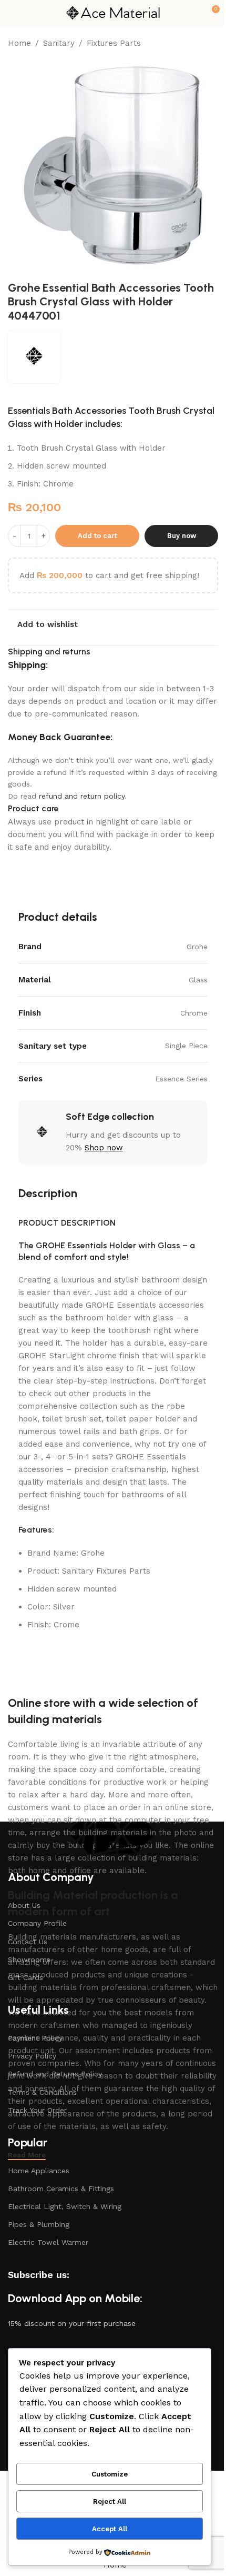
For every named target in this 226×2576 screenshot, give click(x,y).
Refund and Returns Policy (55, 2074)
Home (19, 43)
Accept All (110, 2529)
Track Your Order (37, 2110)
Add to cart (97, 536)
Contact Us (28, 1942)
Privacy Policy (32, 2056)
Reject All (110, 2502)
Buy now (182, 536)
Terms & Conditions (42, 2092)
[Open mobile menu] (12, 13)
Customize (110, 2474)
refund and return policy (82, 796)
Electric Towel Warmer (48, 2242)
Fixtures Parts (114, 43)
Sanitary (59, 43)
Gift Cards (25, 1977)
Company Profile (37, 1923)
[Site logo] (113, 13)
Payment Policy (35, 2038)
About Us (24, 1905)
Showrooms (29, 1960)
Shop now (104, 1148)
